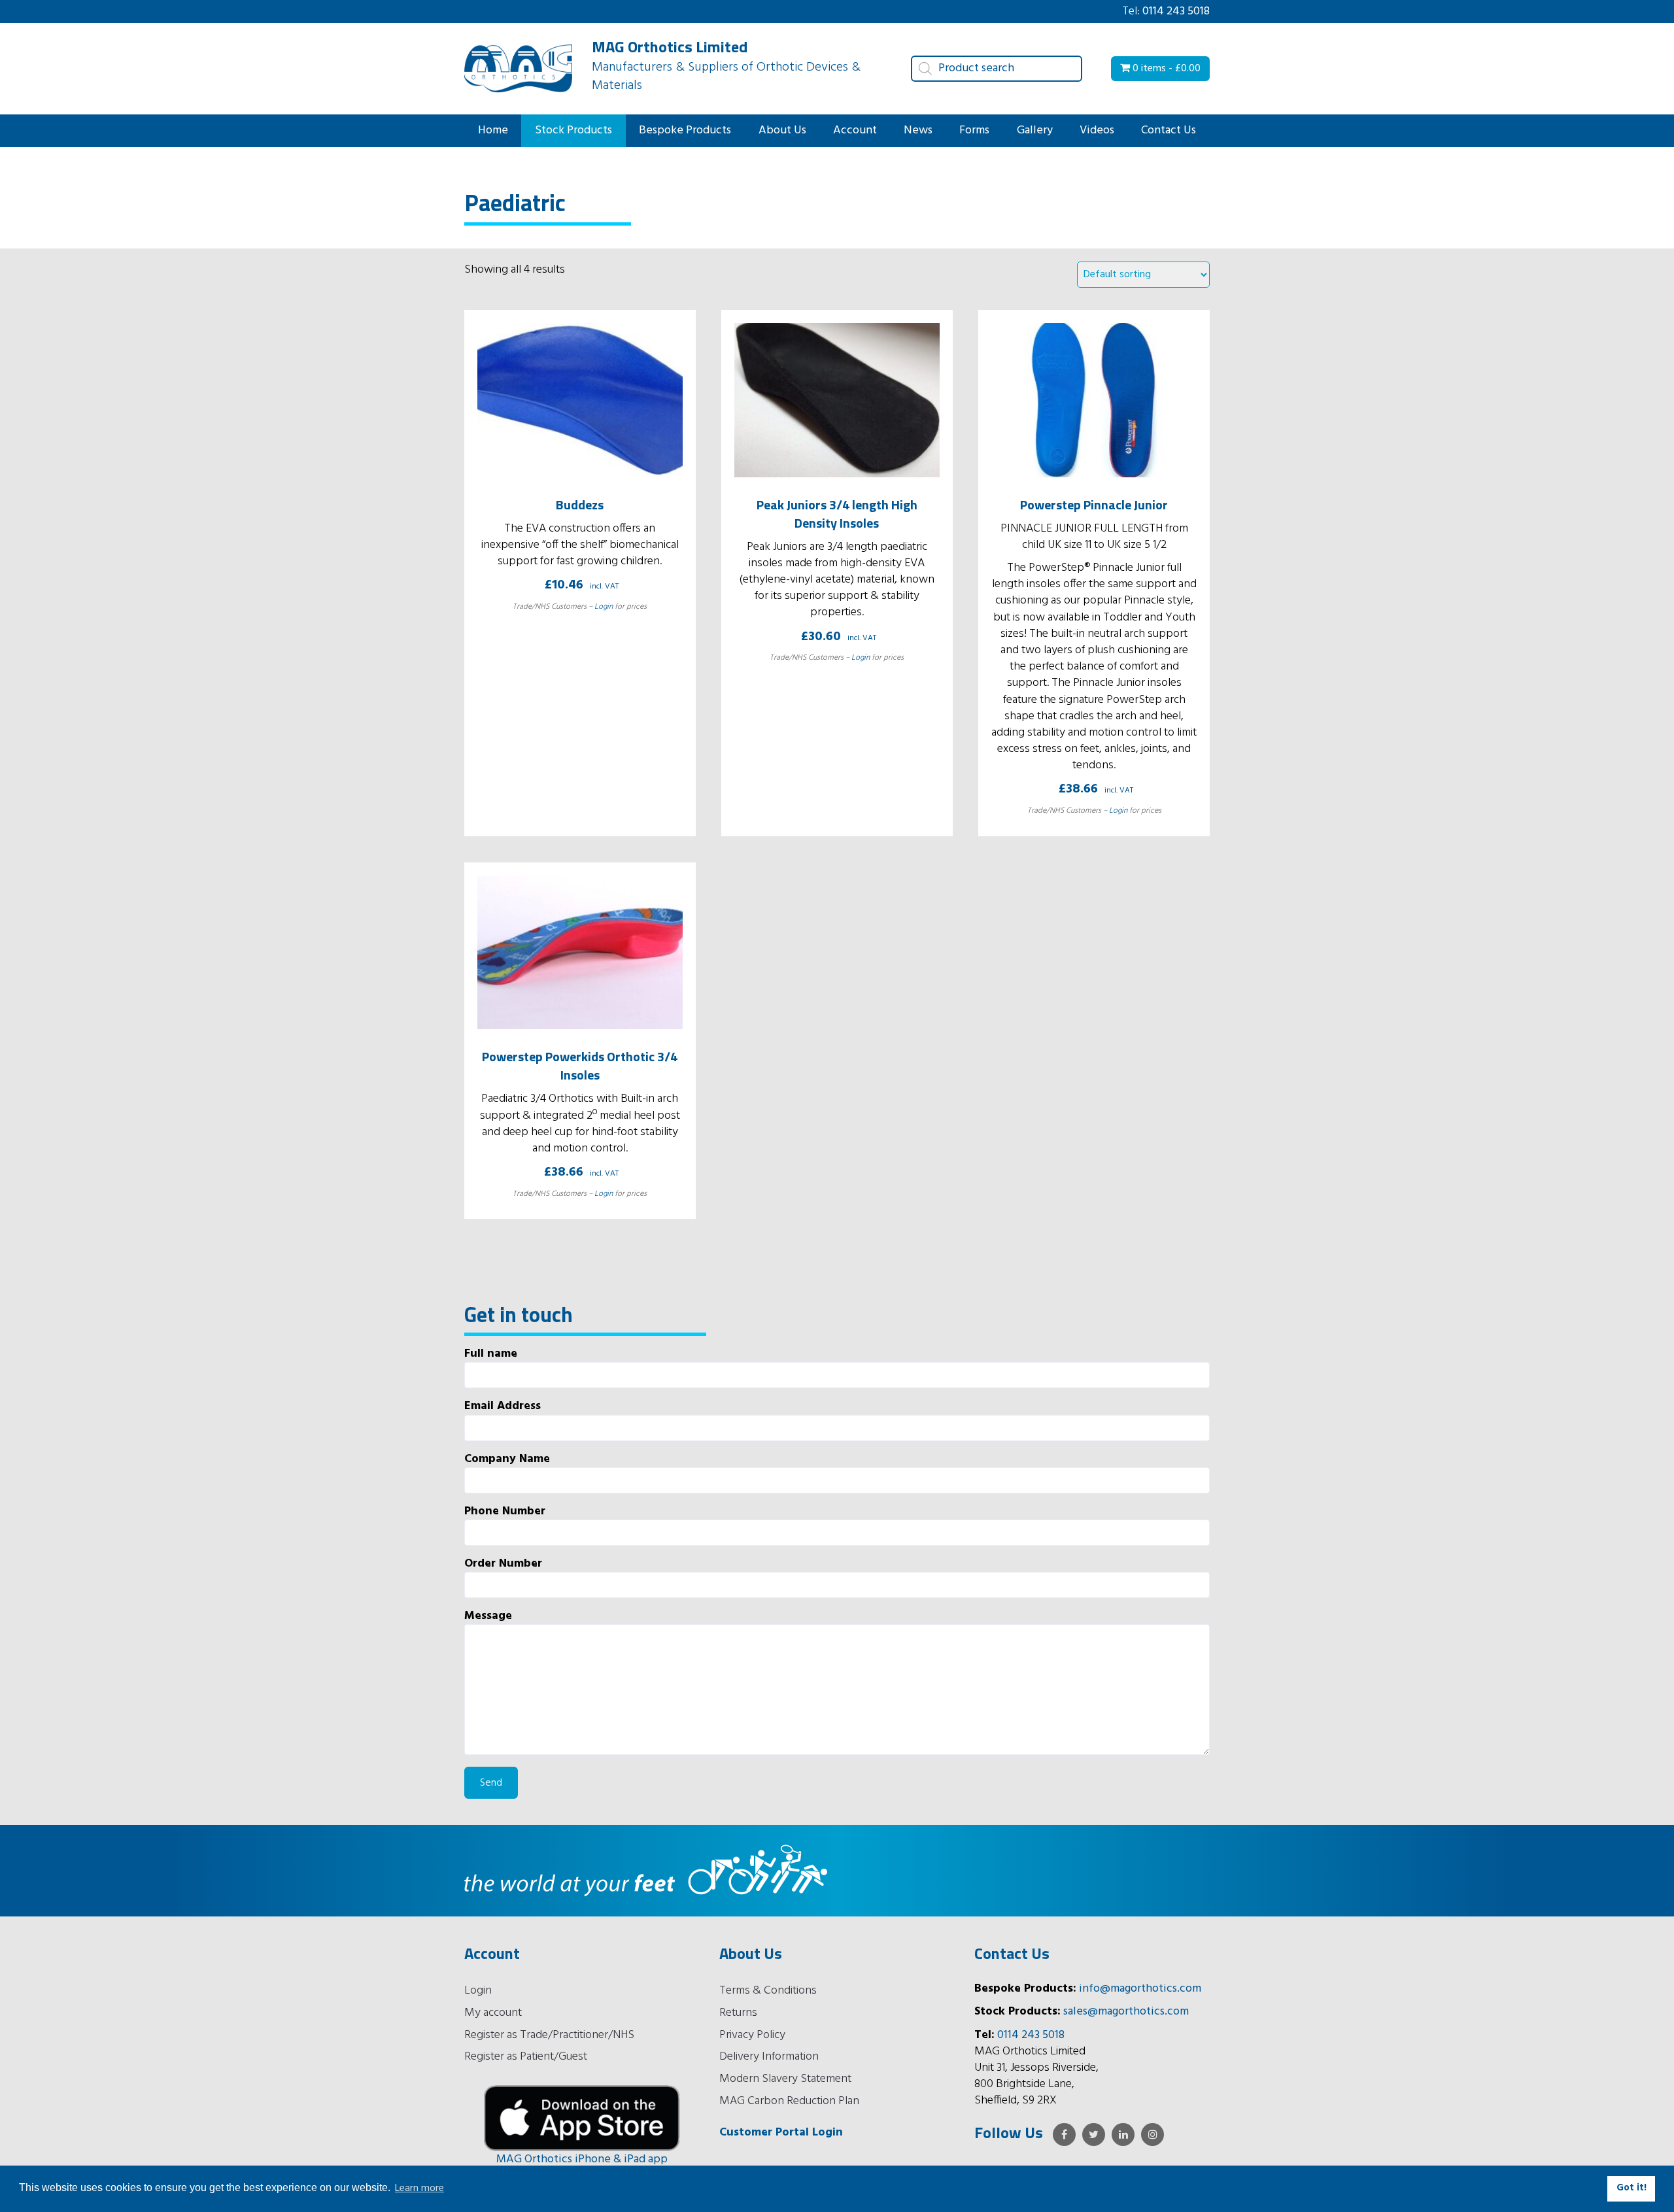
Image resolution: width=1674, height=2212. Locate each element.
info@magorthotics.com (1140, 1989)
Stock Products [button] (573, 130)
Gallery (1035, 130)
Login (604, 607)
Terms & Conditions (768, 1991)
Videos (1097, 130)
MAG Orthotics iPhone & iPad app (582, 2159)
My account (493, 2013)
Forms (974, 130)
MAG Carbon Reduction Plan (789, 2101)
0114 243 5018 (1176, 11)
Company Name (507, 1460)
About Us (782, 130)
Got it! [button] (1631, 2188)
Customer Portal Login (781, 2133)
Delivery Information (769, 2057)
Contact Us (1169, 130)
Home (493, 130)
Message (488, 1617)
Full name (491, 1354)
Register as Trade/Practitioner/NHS (549, 2035)
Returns (738, 2013)
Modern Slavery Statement (785, 2079)
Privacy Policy (752, 2035)
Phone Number (505, 1512)
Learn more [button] (419, 2188)
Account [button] (855, 130)
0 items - (1165, 69)
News (918, 130)
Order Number (503, 1564)
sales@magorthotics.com (1126, 2012)
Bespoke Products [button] (685, 130)
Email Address (503, 1407)
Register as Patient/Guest (526, 2057)
